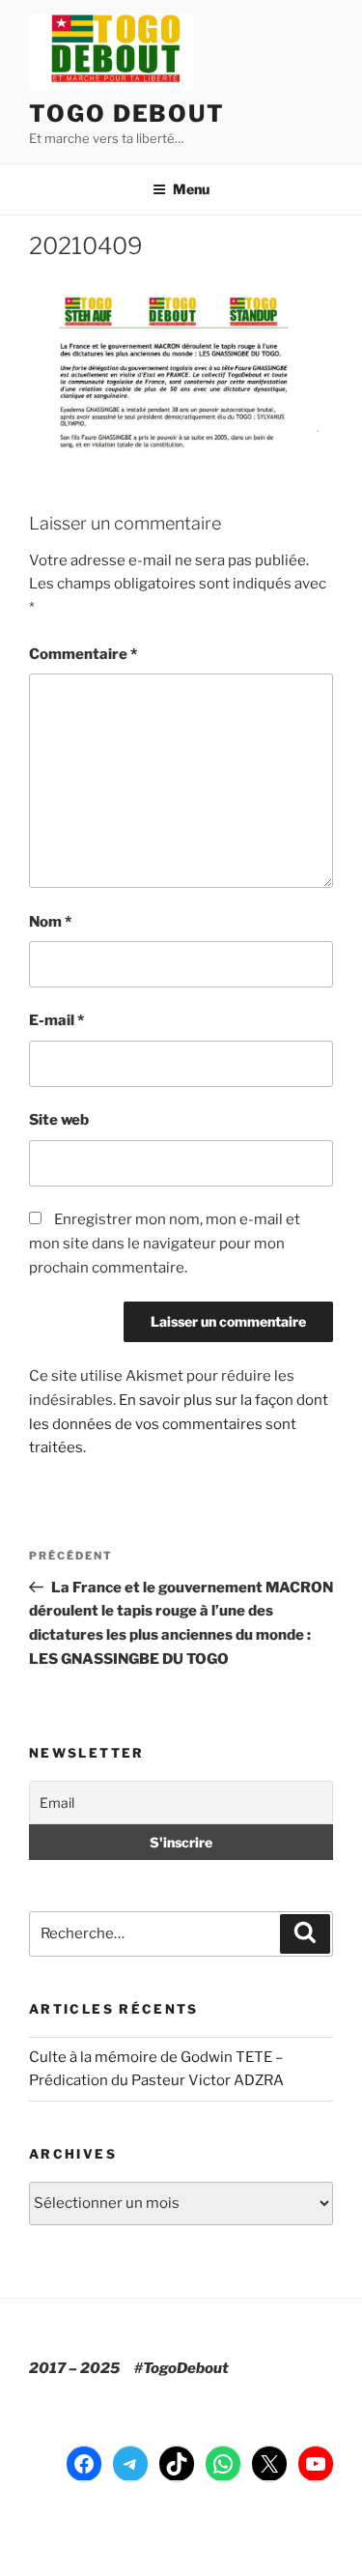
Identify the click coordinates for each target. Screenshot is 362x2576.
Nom (50, 922)
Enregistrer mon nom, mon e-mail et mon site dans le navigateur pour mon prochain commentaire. (165, 1244)
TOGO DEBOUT (127, 114)
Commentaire (83, 654)
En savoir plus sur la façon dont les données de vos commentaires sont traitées (179, 1424)
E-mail (56, 1020)
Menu (191, 189)
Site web (59, 1120)
